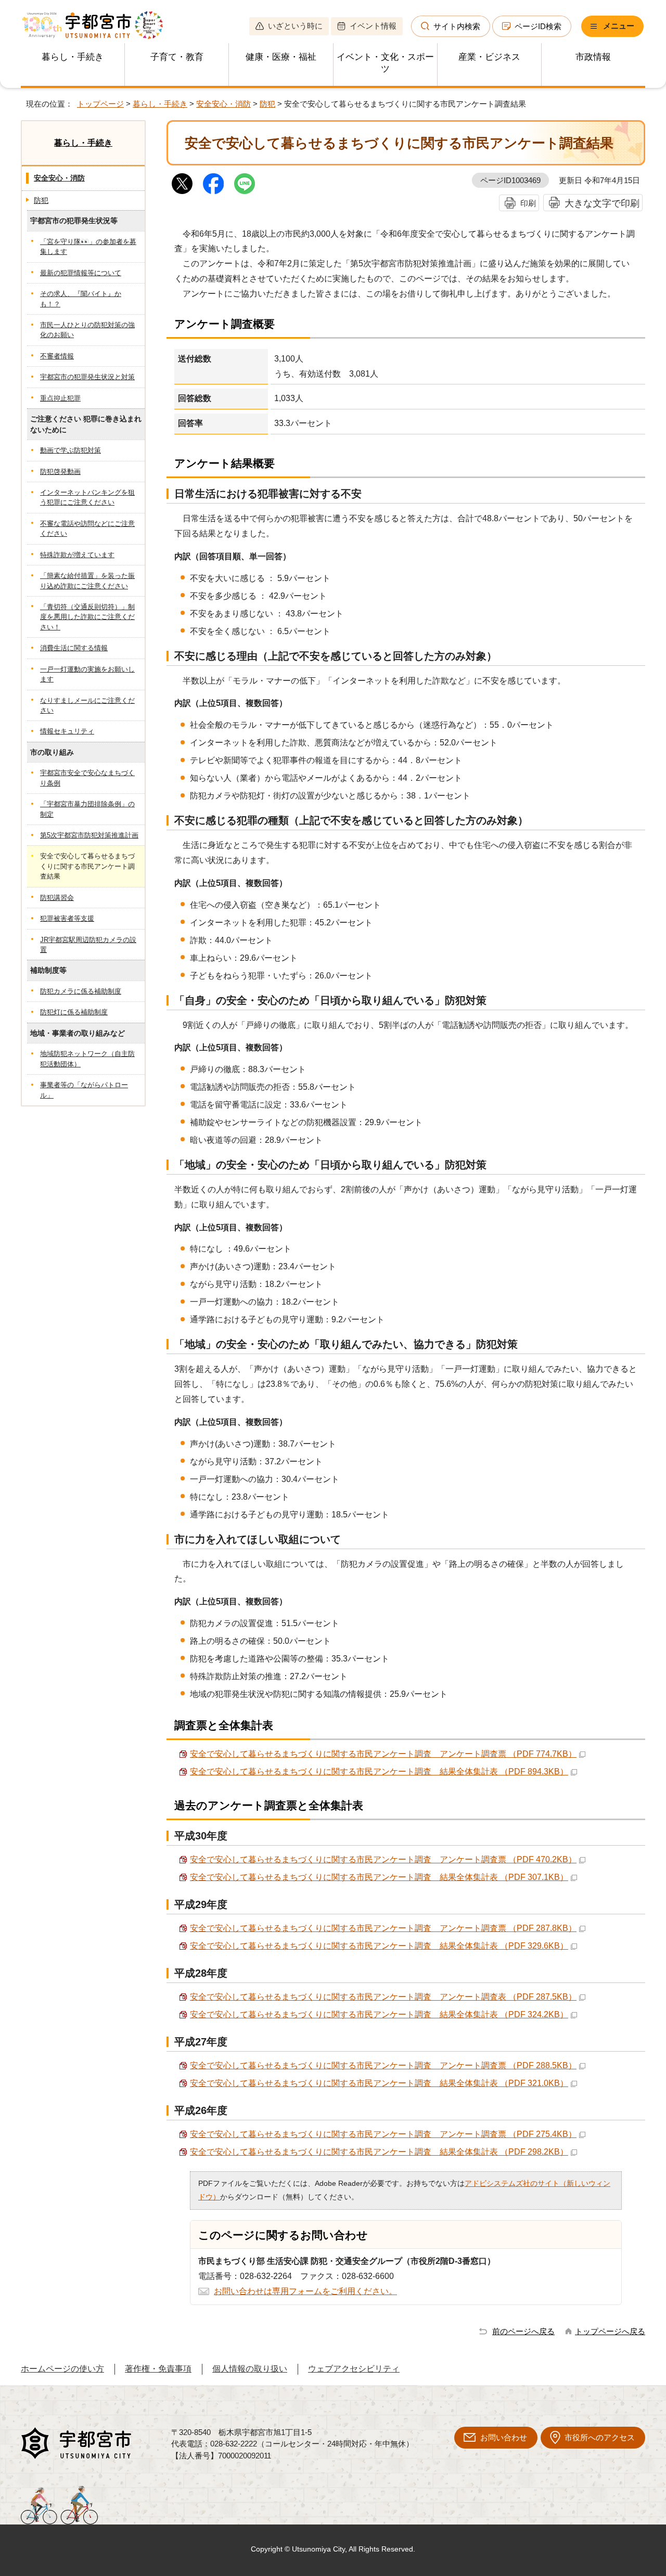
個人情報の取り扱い (250, 2369)
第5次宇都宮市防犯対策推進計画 (89, 835)
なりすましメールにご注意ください (87, 705)
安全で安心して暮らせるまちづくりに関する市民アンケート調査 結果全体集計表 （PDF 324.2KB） (379, 2014)
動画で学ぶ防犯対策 (71, 450)
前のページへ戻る (523, 2331)
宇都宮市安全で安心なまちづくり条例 (87, 778)
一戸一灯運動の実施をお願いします (87, 674)
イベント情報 (373, 26)
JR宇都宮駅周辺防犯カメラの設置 (88, 945)
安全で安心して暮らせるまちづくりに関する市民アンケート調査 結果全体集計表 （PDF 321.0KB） (379, 2083)
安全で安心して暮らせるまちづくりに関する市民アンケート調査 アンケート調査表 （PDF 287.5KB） (383, 1997)
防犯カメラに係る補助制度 (81, 991)
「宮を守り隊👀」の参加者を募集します (88, 247)
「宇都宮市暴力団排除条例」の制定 (87, 809)
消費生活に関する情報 (74, 648)
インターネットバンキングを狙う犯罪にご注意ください (87, 497)
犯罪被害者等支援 (67, 918)
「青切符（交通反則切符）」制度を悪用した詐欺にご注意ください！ (87, 617)
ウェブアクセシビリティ (354, 2369)
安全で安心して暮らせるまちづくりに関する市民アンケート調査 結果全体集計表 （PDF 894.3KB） (379, 1772)
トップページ (100, 104)
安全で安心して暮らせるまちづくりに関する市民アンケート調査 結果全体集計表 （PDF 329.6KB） (379, 1946)
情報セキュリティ (67, 731)
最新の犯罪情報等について (81, 273)
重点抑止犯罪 (60, 398)
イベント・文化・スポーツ (385, 63)
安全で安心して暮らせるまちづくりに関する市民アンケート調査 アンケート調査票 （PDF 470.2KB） (383, 1859)
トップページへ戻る (610, 2331)
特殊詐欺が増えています (77, 555)
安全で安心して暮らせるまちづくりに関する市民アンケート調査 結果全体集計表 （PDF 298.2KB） (379, 2152)
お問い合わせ (504, 2437)
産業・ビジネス (489, 57)
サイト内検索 (457, 26)
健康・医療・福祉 (281, 57)
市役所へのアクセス (600, 2437)
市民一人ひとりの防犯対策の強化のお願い (87, 330)
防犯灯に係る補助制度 (74, 1012)
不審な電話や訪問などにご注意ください (87, 529)
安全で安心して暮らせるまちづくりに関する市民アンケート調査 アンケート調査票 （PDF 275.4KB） (383, 2134)
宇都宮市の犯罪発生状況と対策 (87, 377)
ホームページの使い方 (62, 2369)
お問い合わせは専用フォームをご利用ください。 (305, 2291)
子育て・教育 (177, 57)
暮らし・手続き (73, 57)
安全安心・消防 (223, 104)
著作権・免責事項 (158, 2369)
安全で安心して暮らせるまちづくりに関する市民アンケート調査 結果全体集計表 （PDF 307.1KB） (379, 1877)
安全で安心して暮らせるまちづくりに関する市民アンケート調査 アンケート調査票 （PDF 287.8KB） (383, 1928)
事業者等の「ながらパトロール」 (84, 1090)
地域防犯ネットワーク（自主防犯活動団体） (87, 1059)
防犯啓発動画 (60, 472)
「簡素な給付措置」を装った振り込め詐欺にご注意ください (87, 581)
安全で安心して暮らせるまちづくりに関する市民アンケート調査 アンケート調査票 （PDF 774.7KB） (383, 1754)
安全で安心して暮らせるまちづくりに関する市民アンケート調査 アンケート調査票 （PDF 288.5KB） (383, 2065)
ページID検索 (538, 26)
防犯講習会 (57, 898)
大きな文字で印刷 (602, 203)
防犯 (267, 104)
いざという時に (295, 26)
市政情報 (593, 57)
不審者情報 (57, 356)
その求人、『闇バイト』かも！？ (81, 299)
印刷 (528, 203)
